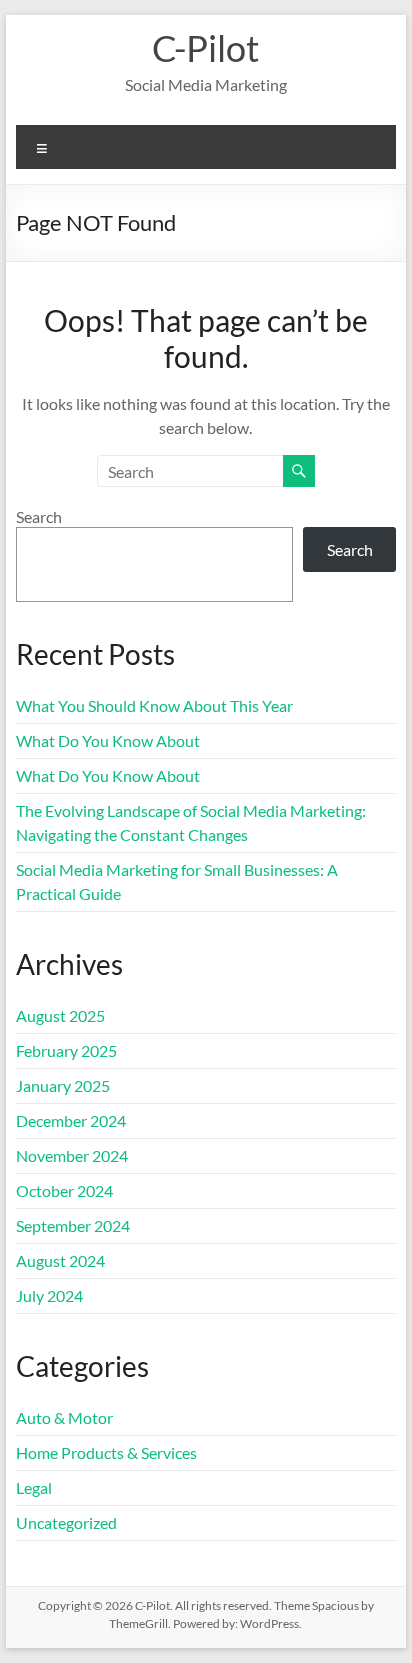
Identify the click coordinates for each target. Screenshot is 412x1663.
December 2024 (71, 1120)
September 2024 (73, 1225)
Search (39, 516)
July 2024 (49, 1295)
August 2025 (60, 1015)
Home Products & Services (106, 1452)
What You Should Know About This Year (154, 705)
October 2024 (64, 1190)
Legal (34, 1487)
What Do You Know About (108, 740)
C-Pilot (205, 48)
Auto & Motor (64, 1417)
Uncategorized (66, 1522)
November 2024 (72, 1155)
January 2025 (63, 1085)
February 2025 (66, 1050)
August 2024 (60, 1260)
